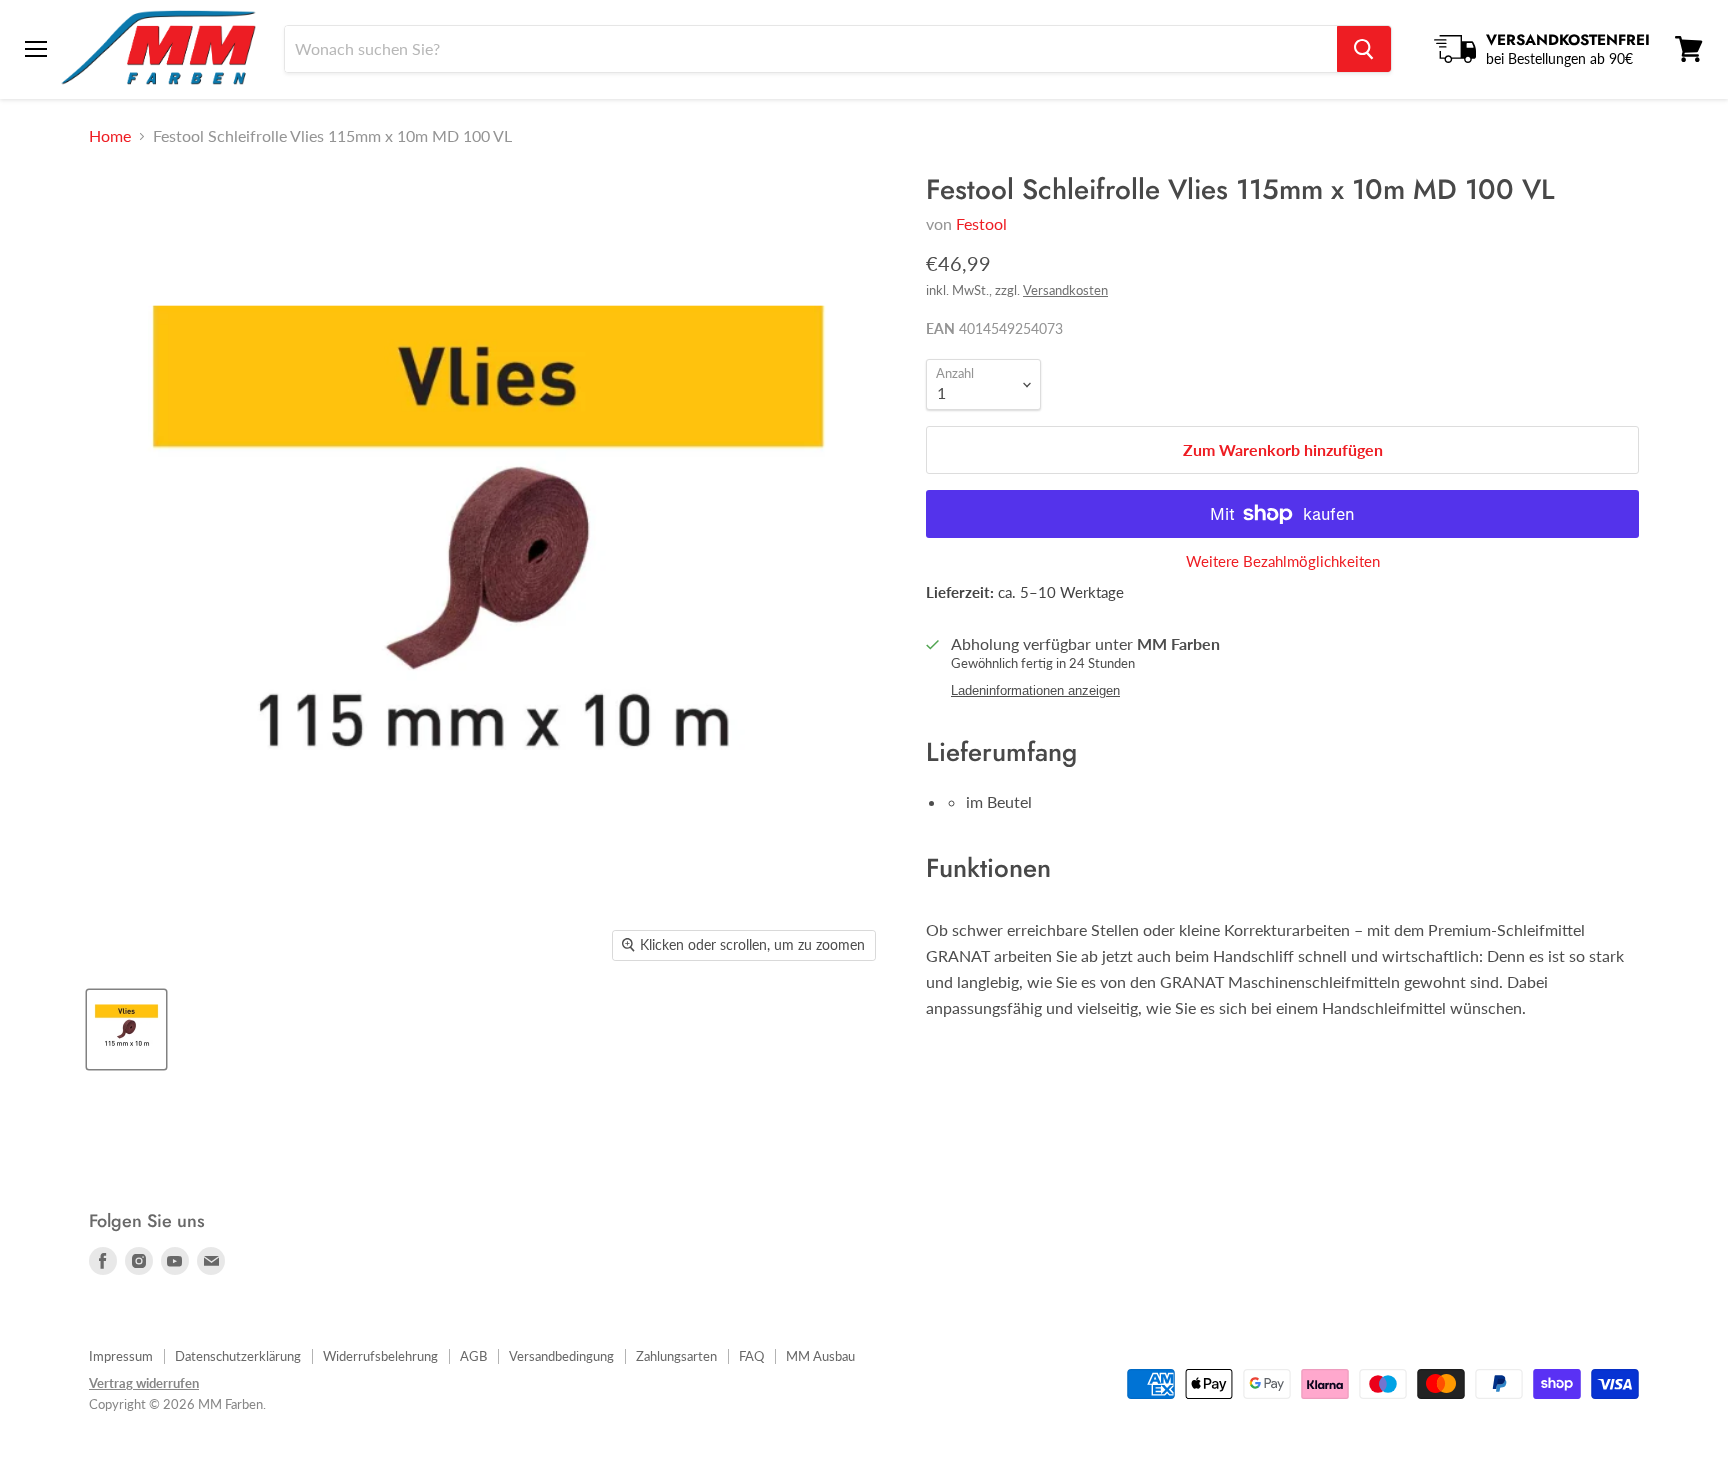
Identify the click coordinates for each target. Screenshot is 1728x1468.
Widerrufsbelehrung (380, 1356)
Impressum (121, 1356)
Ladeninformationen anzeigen (1035, 691)
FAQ (751, 1356)
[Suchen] (1364, 49)
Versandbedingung (561, 1356)
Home (110, 136)
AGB (473, 1356)
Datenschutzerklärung (238, 1356)
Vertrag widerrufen (144, 1383)
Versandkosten (1065, 290)
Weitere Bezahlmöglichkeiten (1283, 561)
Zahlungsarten (676, 1356)
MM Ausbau (820, 1356)
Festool (981, 223)
